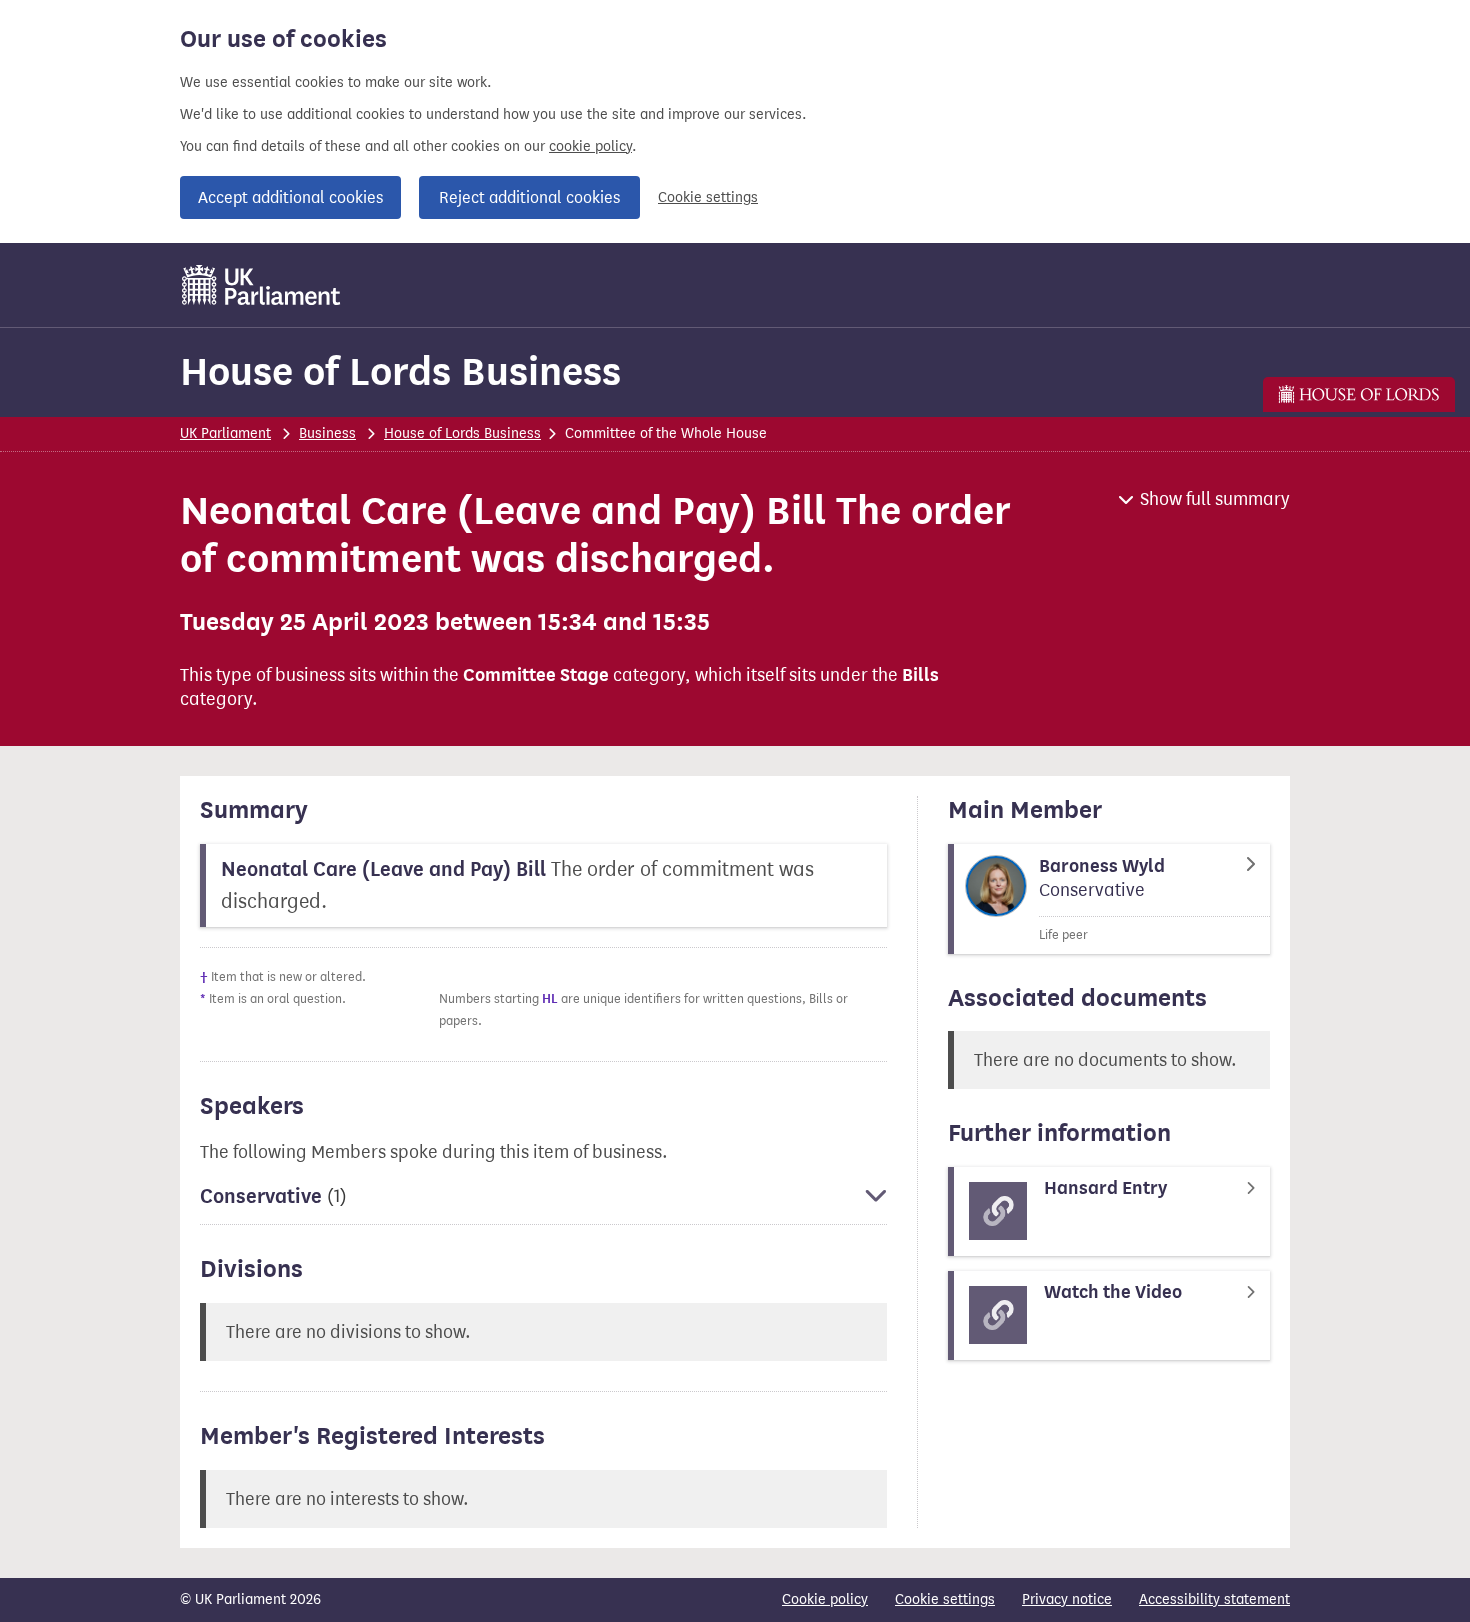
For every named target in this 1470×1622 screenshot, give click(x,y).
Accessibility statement (1214, 1599)
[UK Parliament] (261, 285)
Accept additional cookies (290, 197)
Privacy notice (1067, 1599)
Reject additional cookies (529, 197)
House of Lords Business (400, 371)
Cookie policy (825, 1599)
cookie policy (590, 146)
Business (327, 433)
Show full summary (1215, 499)
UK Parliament (225, 433)
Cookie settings (708, 197)
